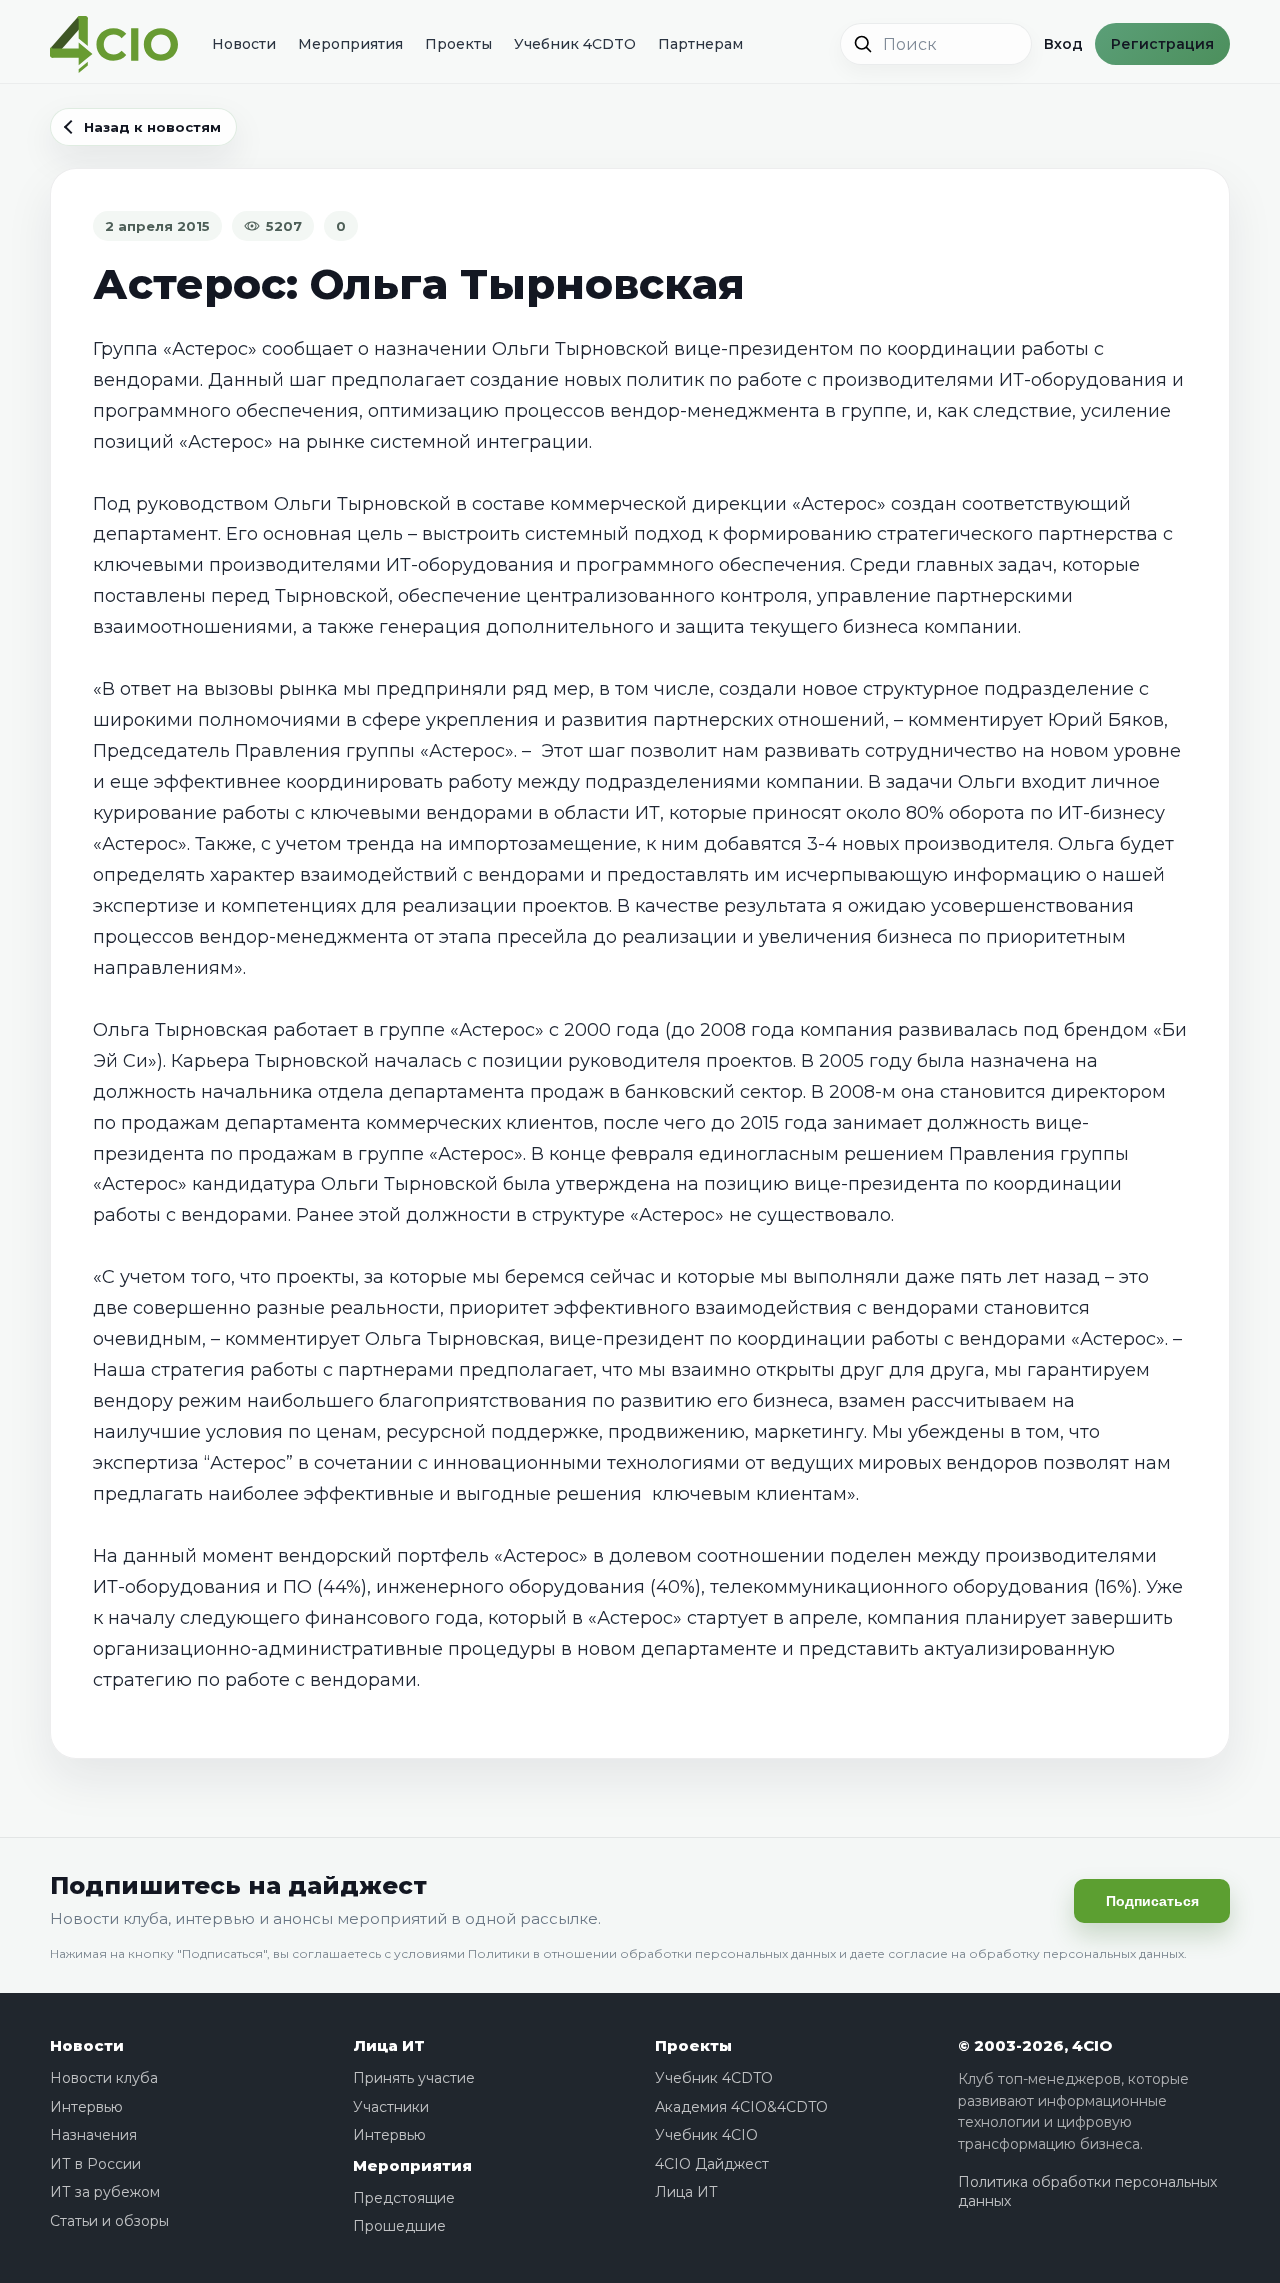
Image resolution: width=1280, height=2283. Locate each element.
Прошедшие (399, 2226)
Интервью (86, 2107)
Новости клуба (104, 2078)
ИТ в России (95, 2164)
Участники (391, 2107)
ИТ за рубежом (105, 2192)
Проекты (458, 44)
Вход (1063, 44)
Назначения (93, 2135)
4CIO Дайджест (712, 2164)
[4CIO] (114, 44)
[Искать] (863, 44)
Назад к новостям (152, 127)
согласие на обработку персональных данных (1036, 1953)
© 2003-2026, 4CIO (1035, 2045)
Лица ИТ (389, 2045)
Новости (244, 44)
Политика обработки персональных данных (1087, 2192)
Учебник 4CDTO (575, 44)
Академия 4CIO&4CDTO (741, 2107)
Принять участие (414, 2078)
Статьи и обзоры (109, 2221)
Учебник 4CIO (706, 2135)
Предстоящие (404, 2198)
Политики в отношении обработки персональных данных (652, 1953)
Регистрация (1162, 44)
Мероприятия (350, 44)
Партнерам (700, 44)
